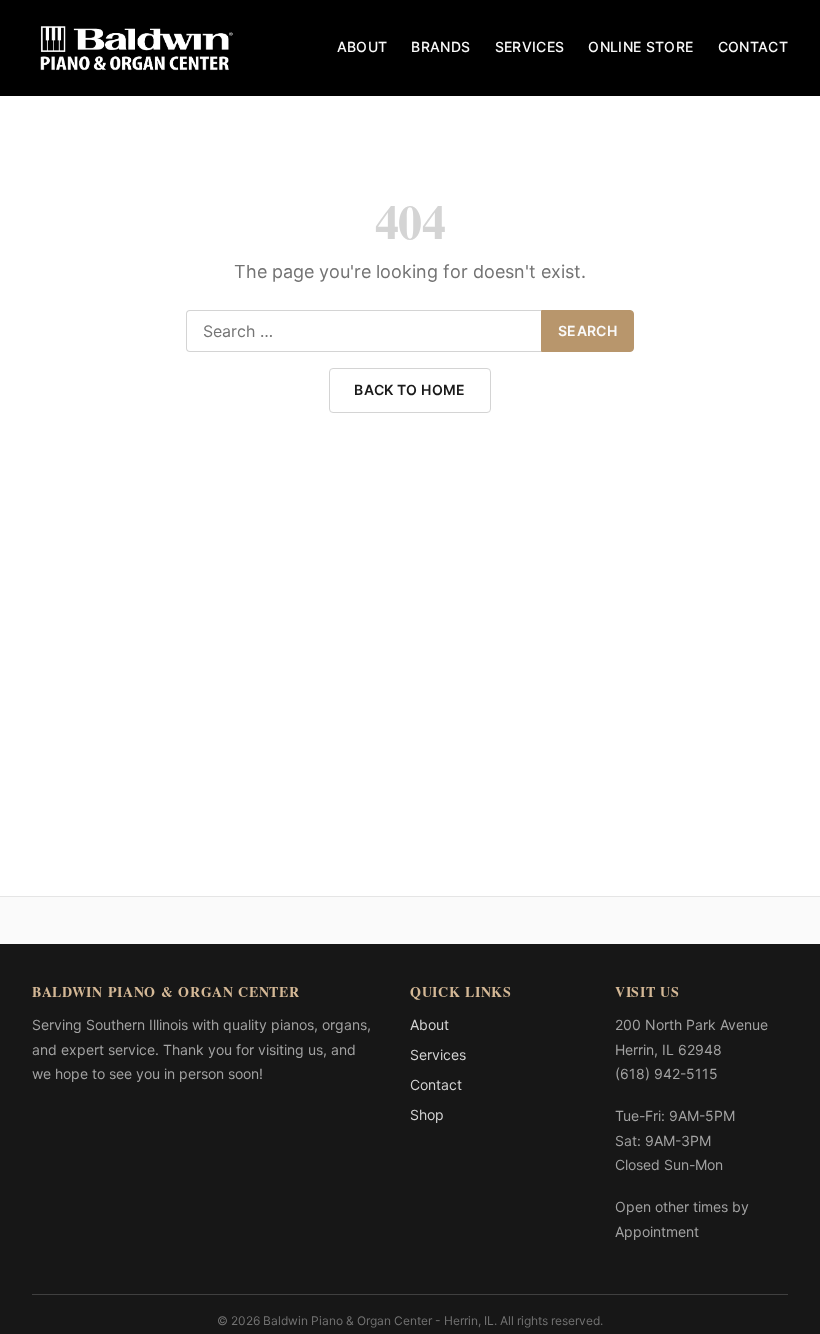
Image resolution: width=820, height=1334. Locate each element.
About (362, 46)
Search (587, 330)
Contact (753, 46)
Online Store (640, 46)
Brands (440, 46)
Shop (427, 1114)
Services (530, 46)
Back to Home (409, 389)
